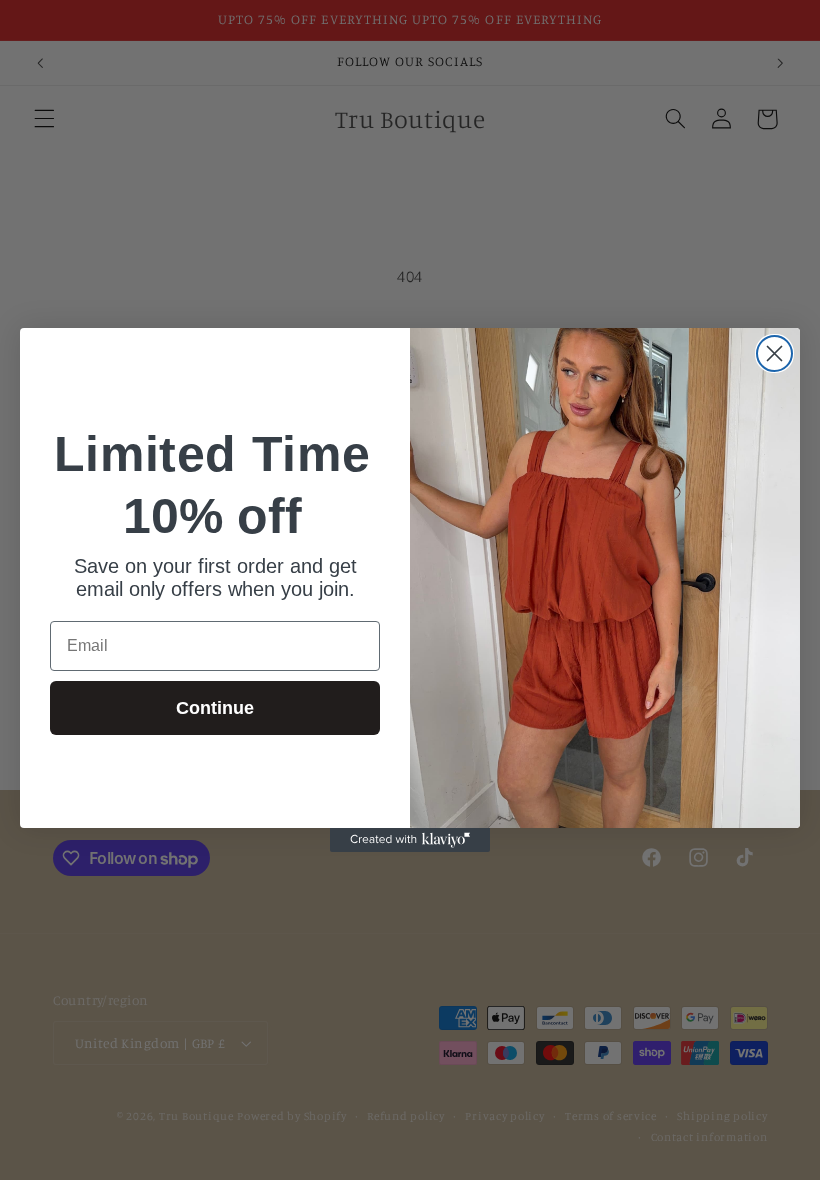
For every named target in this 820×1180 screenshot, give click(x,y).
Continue (215, 708)
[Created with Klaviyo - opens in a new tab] (410, 840)
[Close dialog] (774, 353)
